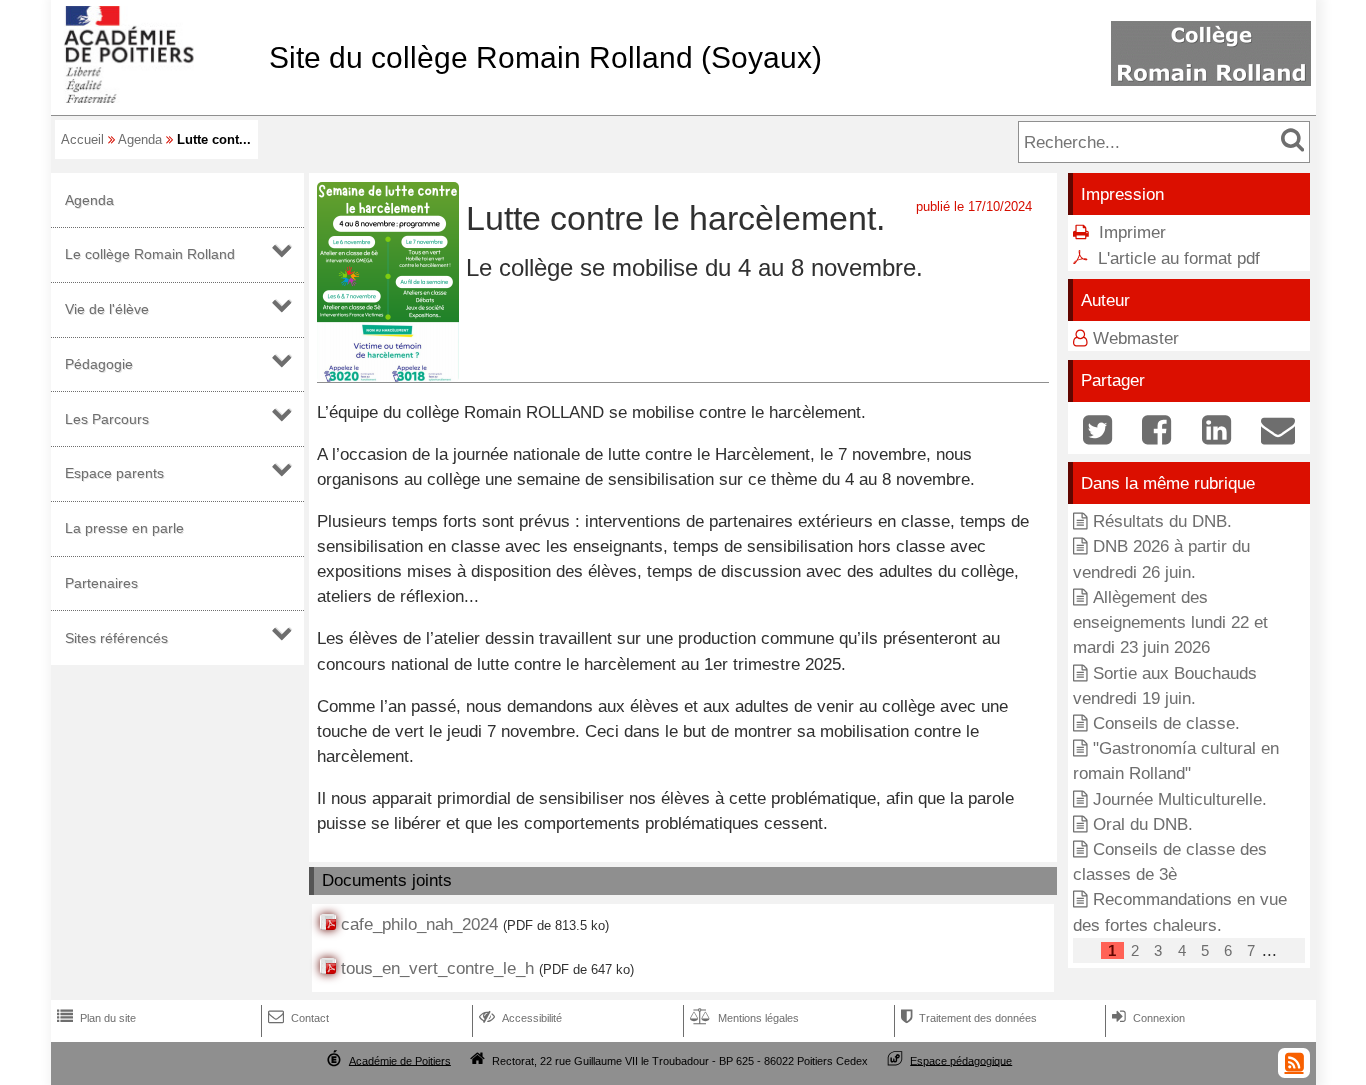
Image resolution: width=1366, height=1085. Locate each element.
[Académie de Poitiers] (156, 97)
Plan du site (96, 1018)
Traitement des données (969, 1018)
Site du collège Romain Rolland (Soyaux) (545, 57)
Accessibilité (520, 1018)
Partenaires (101, 583)
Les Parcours (107, 419)
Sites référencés (116, 638)
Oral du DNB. (1143, 824)
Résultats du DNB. (1162, 521)
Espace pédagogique (961, 1060)
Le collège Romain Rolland (150, 254)
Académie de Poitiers (400, 1060)
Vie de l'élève (107, 309)
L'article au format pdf (1179, 258)
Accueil (82, 139)
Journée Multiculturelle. (1180, 799)
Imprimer (1132, 232)
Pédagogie (99, 364)
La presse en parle (124, 528)
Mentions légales (744, 1018)
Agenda (140, 139)
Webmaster (1136, 338)
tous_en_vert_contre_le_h (437, 968)
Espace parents (114, 473)
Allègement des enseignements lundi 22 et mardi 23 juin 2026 (1170, 622)
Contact (298, 1018)
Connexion (1148, 1018)
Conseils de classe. (1166, 723)
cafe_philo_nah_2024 (419, 924)
